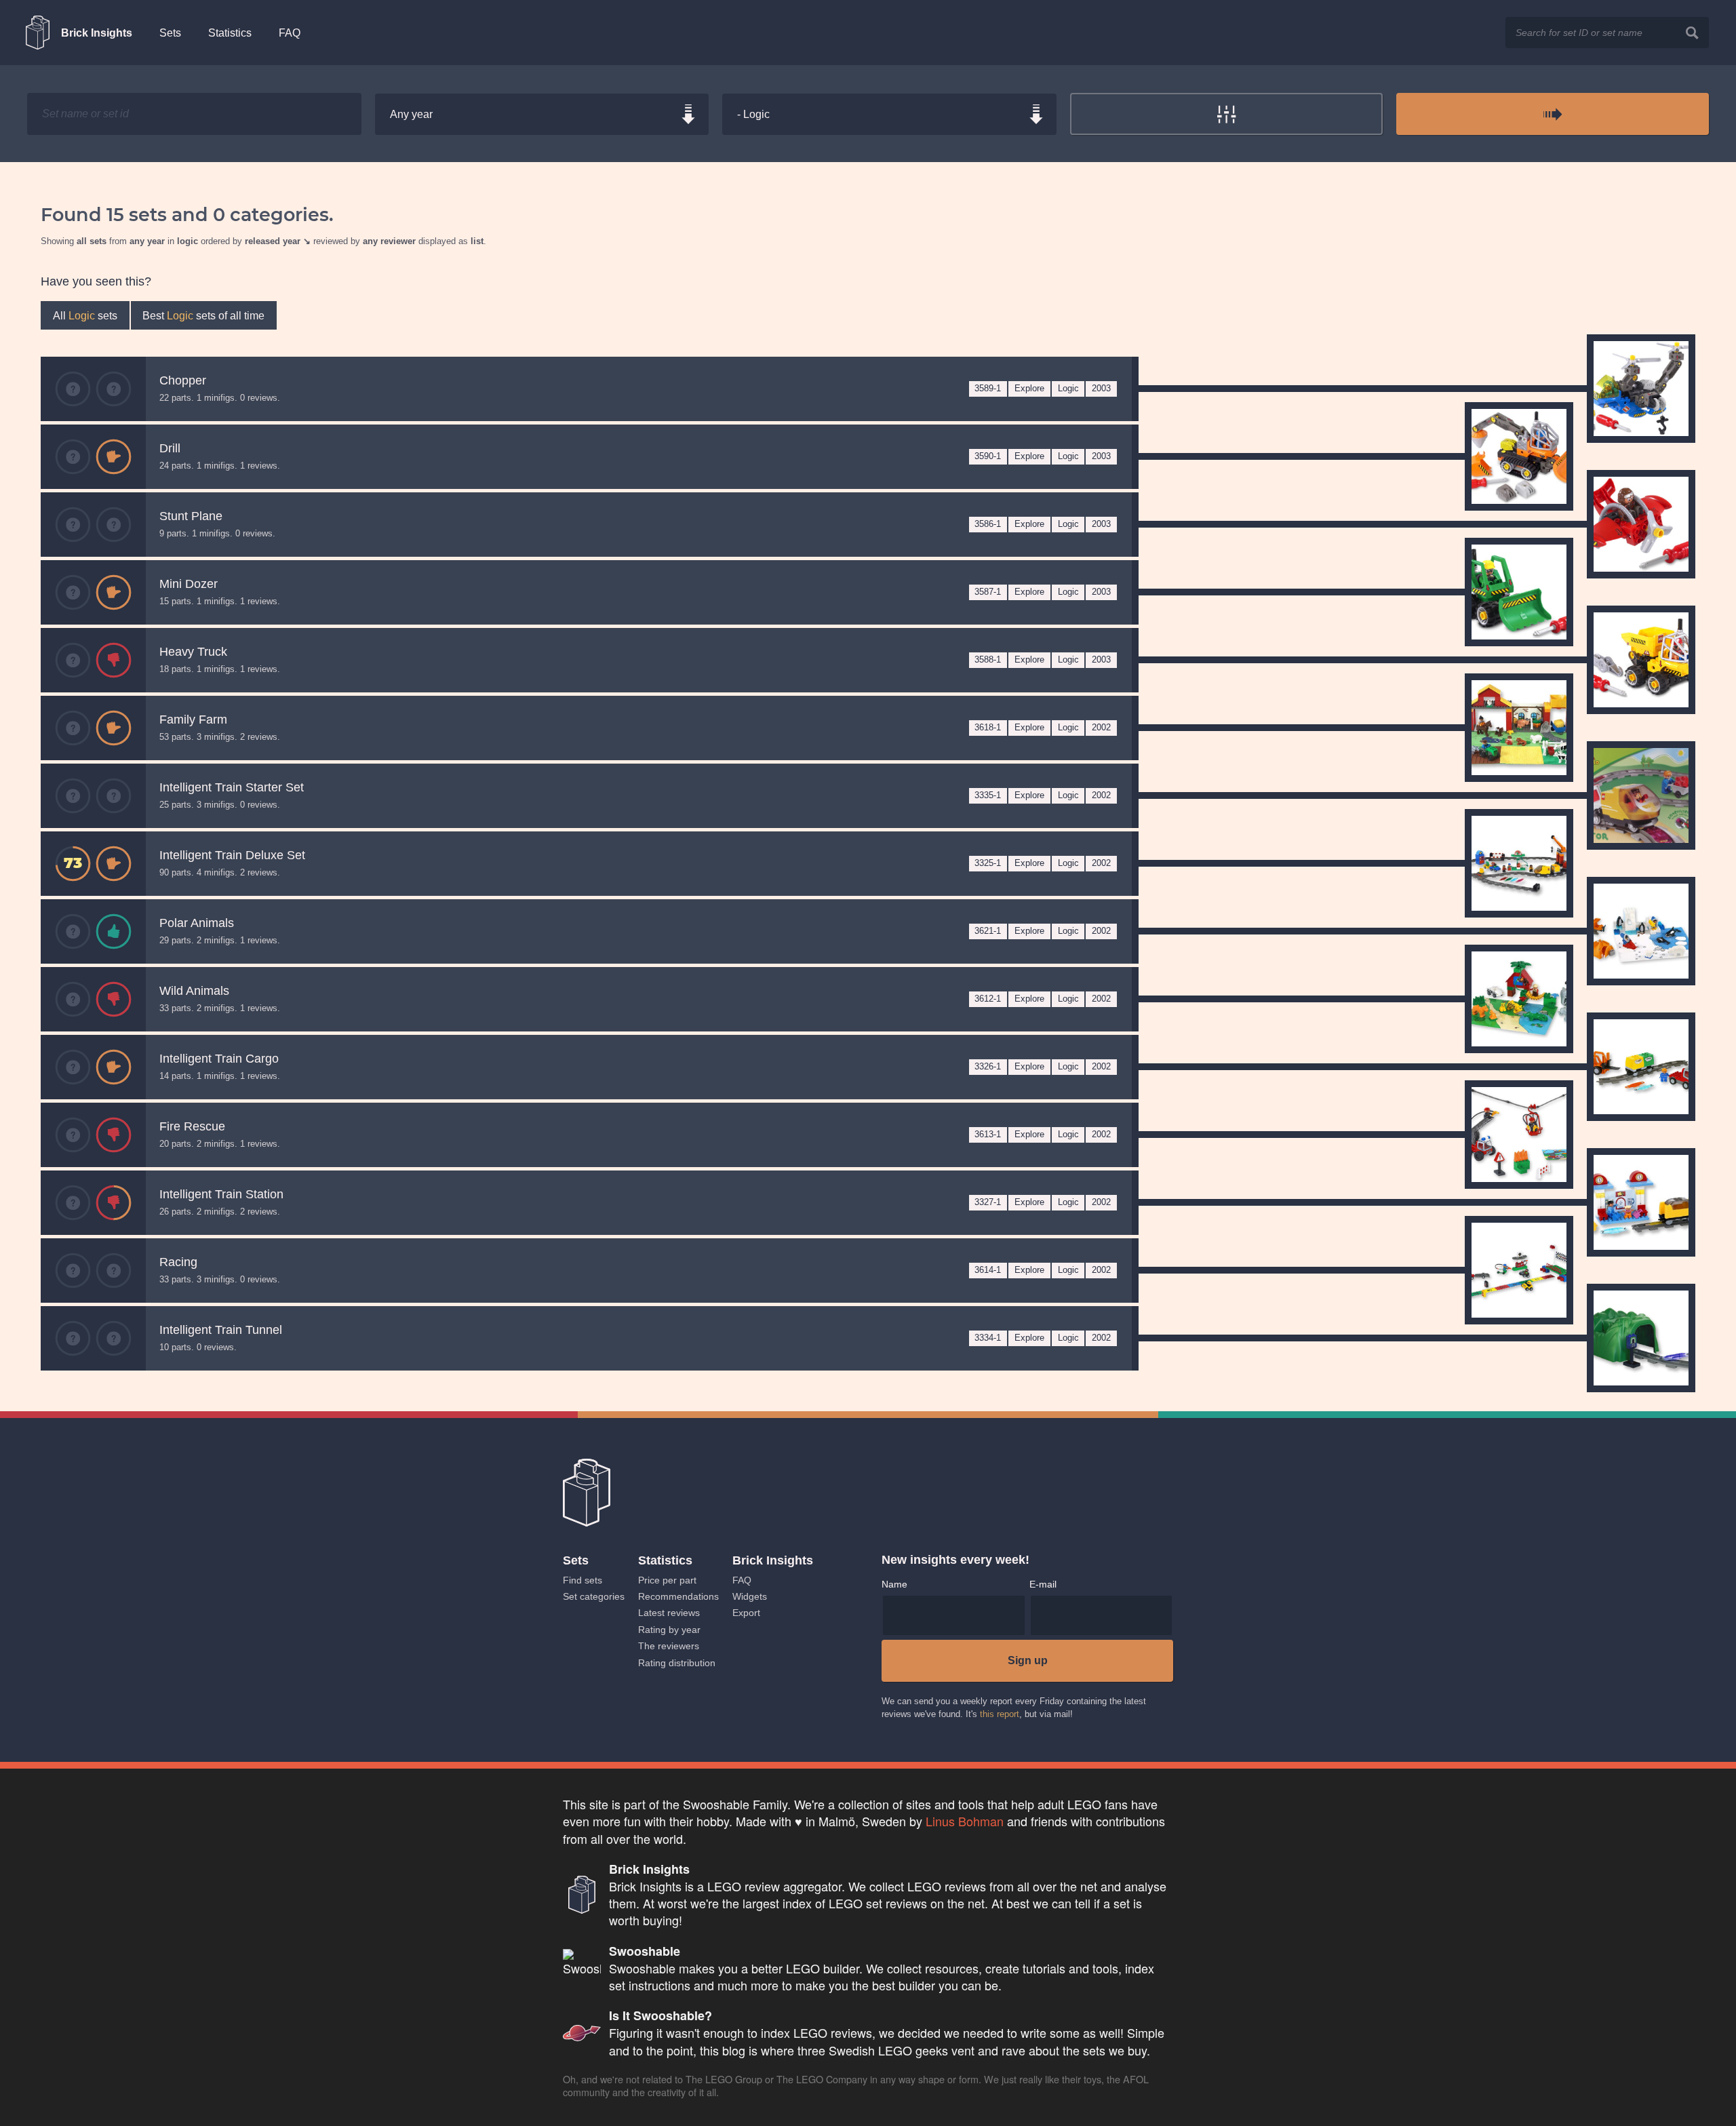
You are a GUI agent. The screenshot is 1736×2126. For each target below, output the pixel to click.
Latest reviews (669, 1613)
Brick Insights (97, 33)
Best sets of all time (203, 315)
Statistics (230, 33)
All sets (85, 315)
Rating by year (669, 1630)
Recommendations (678, 1596)
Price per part (667, 1580)
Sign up (1028, 1660)
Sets (170, 33)
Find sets (583, 1580)
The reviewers (669, 1646)
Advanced (1227, 114)
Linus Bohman (965, 1821)
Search (1693, 32)
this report (1000, 1714)
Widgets (750, 1596)
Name (894, 1584)
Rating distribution (677, 1663)
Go (1553, 114)
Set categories (594, 1596)
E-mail (1043, 1584)
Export (746, 1613)
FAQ (290, 33)
